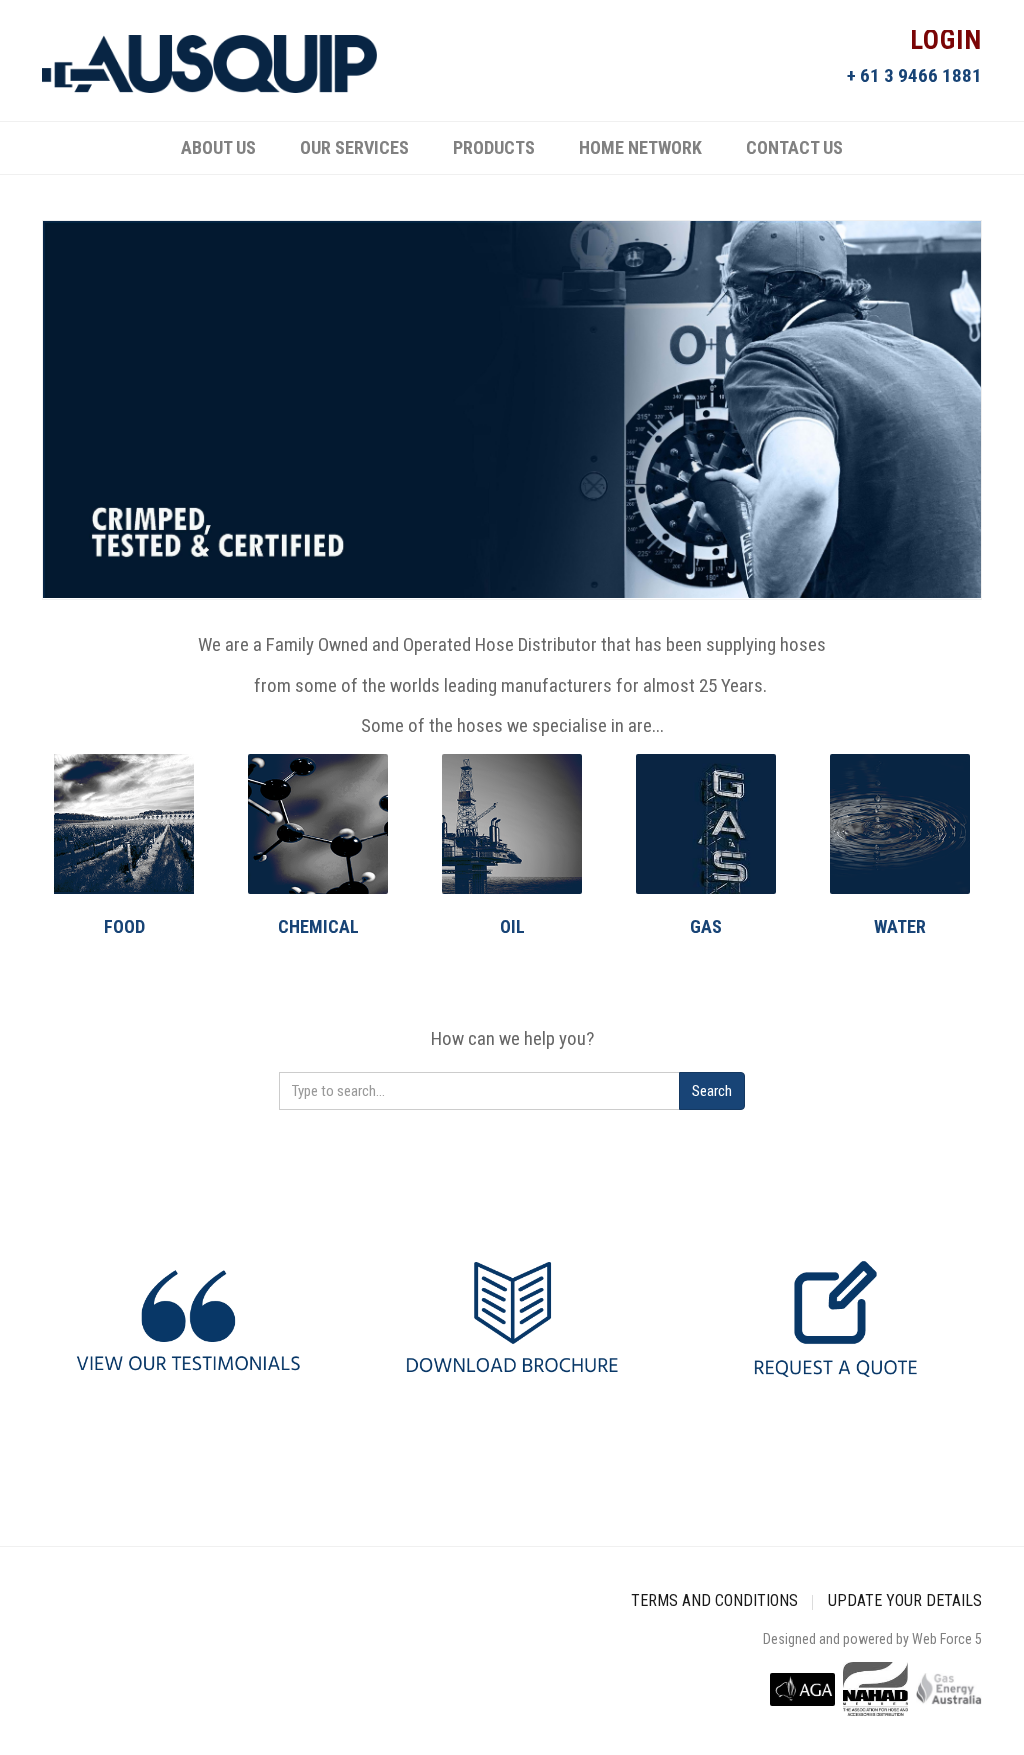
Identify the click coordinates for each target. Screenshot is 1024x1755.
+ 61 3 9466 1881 (914, 75)
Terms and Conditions (714, 1600)
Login (946, 42)
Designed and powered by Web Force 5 (872, 1639)
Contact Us (794, 147)
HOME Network (640, 147)
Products (494, 147)
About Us (218, 147)
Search (712, 1091)
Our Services (354, 147)
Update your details (905, 1600)
